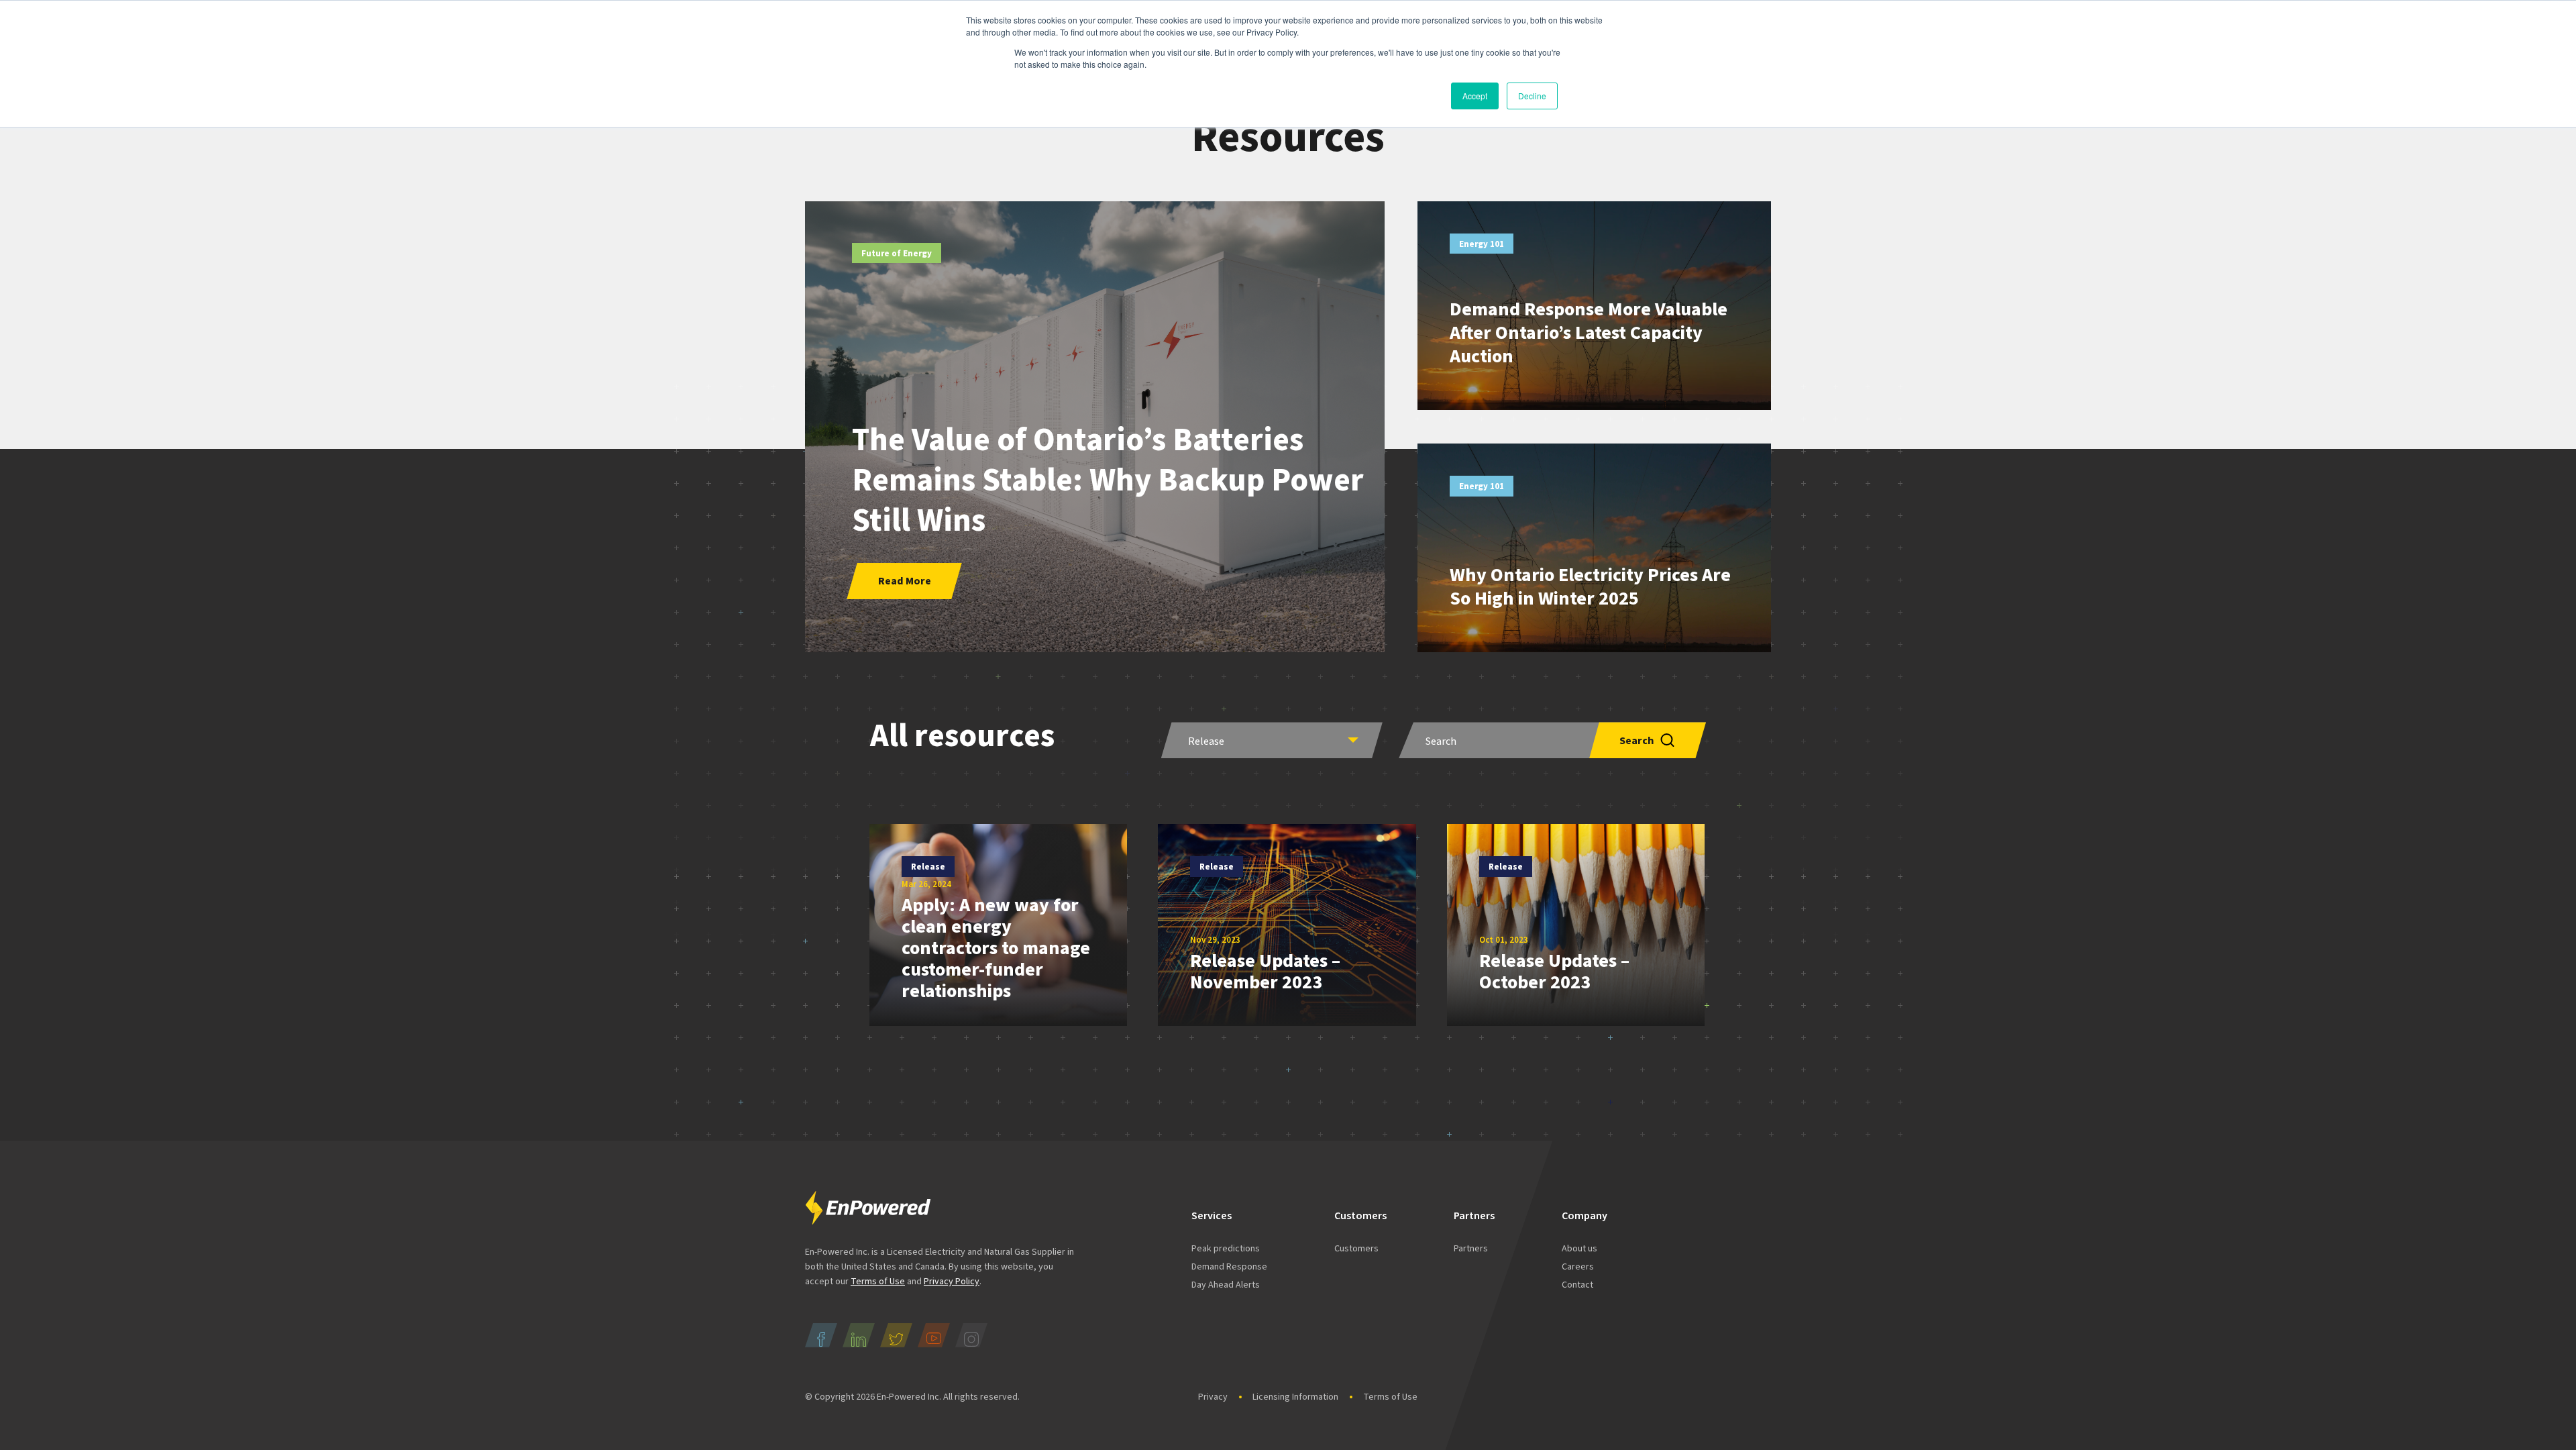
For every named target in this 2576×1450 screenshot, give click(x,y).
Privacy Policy (952, 1282)
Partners (1471, 1249)
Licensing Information (1295, 1397)
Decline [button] (1532, 96)
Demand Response (1229, 1267)
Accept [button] (1475, 96)
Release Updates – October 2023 (1554, 972)
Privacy (1213, 1397)
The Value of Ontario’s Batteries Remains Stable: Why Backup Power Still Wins (1108, 480)
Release (928, 867)
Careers (1578, 1267)
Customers (1356, 1249)
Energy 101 (1482, 244)
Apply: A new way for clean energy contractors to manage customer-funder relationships (996, 948)
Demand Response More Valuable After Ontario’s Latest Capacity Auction (1589, 333)
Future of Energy (897, 254)
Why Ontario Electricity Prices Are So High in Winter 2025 (1590, 587)
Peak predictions (1226, 1249)
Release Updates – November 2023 (1265, 972)
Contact (1577, 1285)
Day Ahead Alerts (1226, 1285)
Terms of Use (878, 1282)
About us (1579, 1249)
